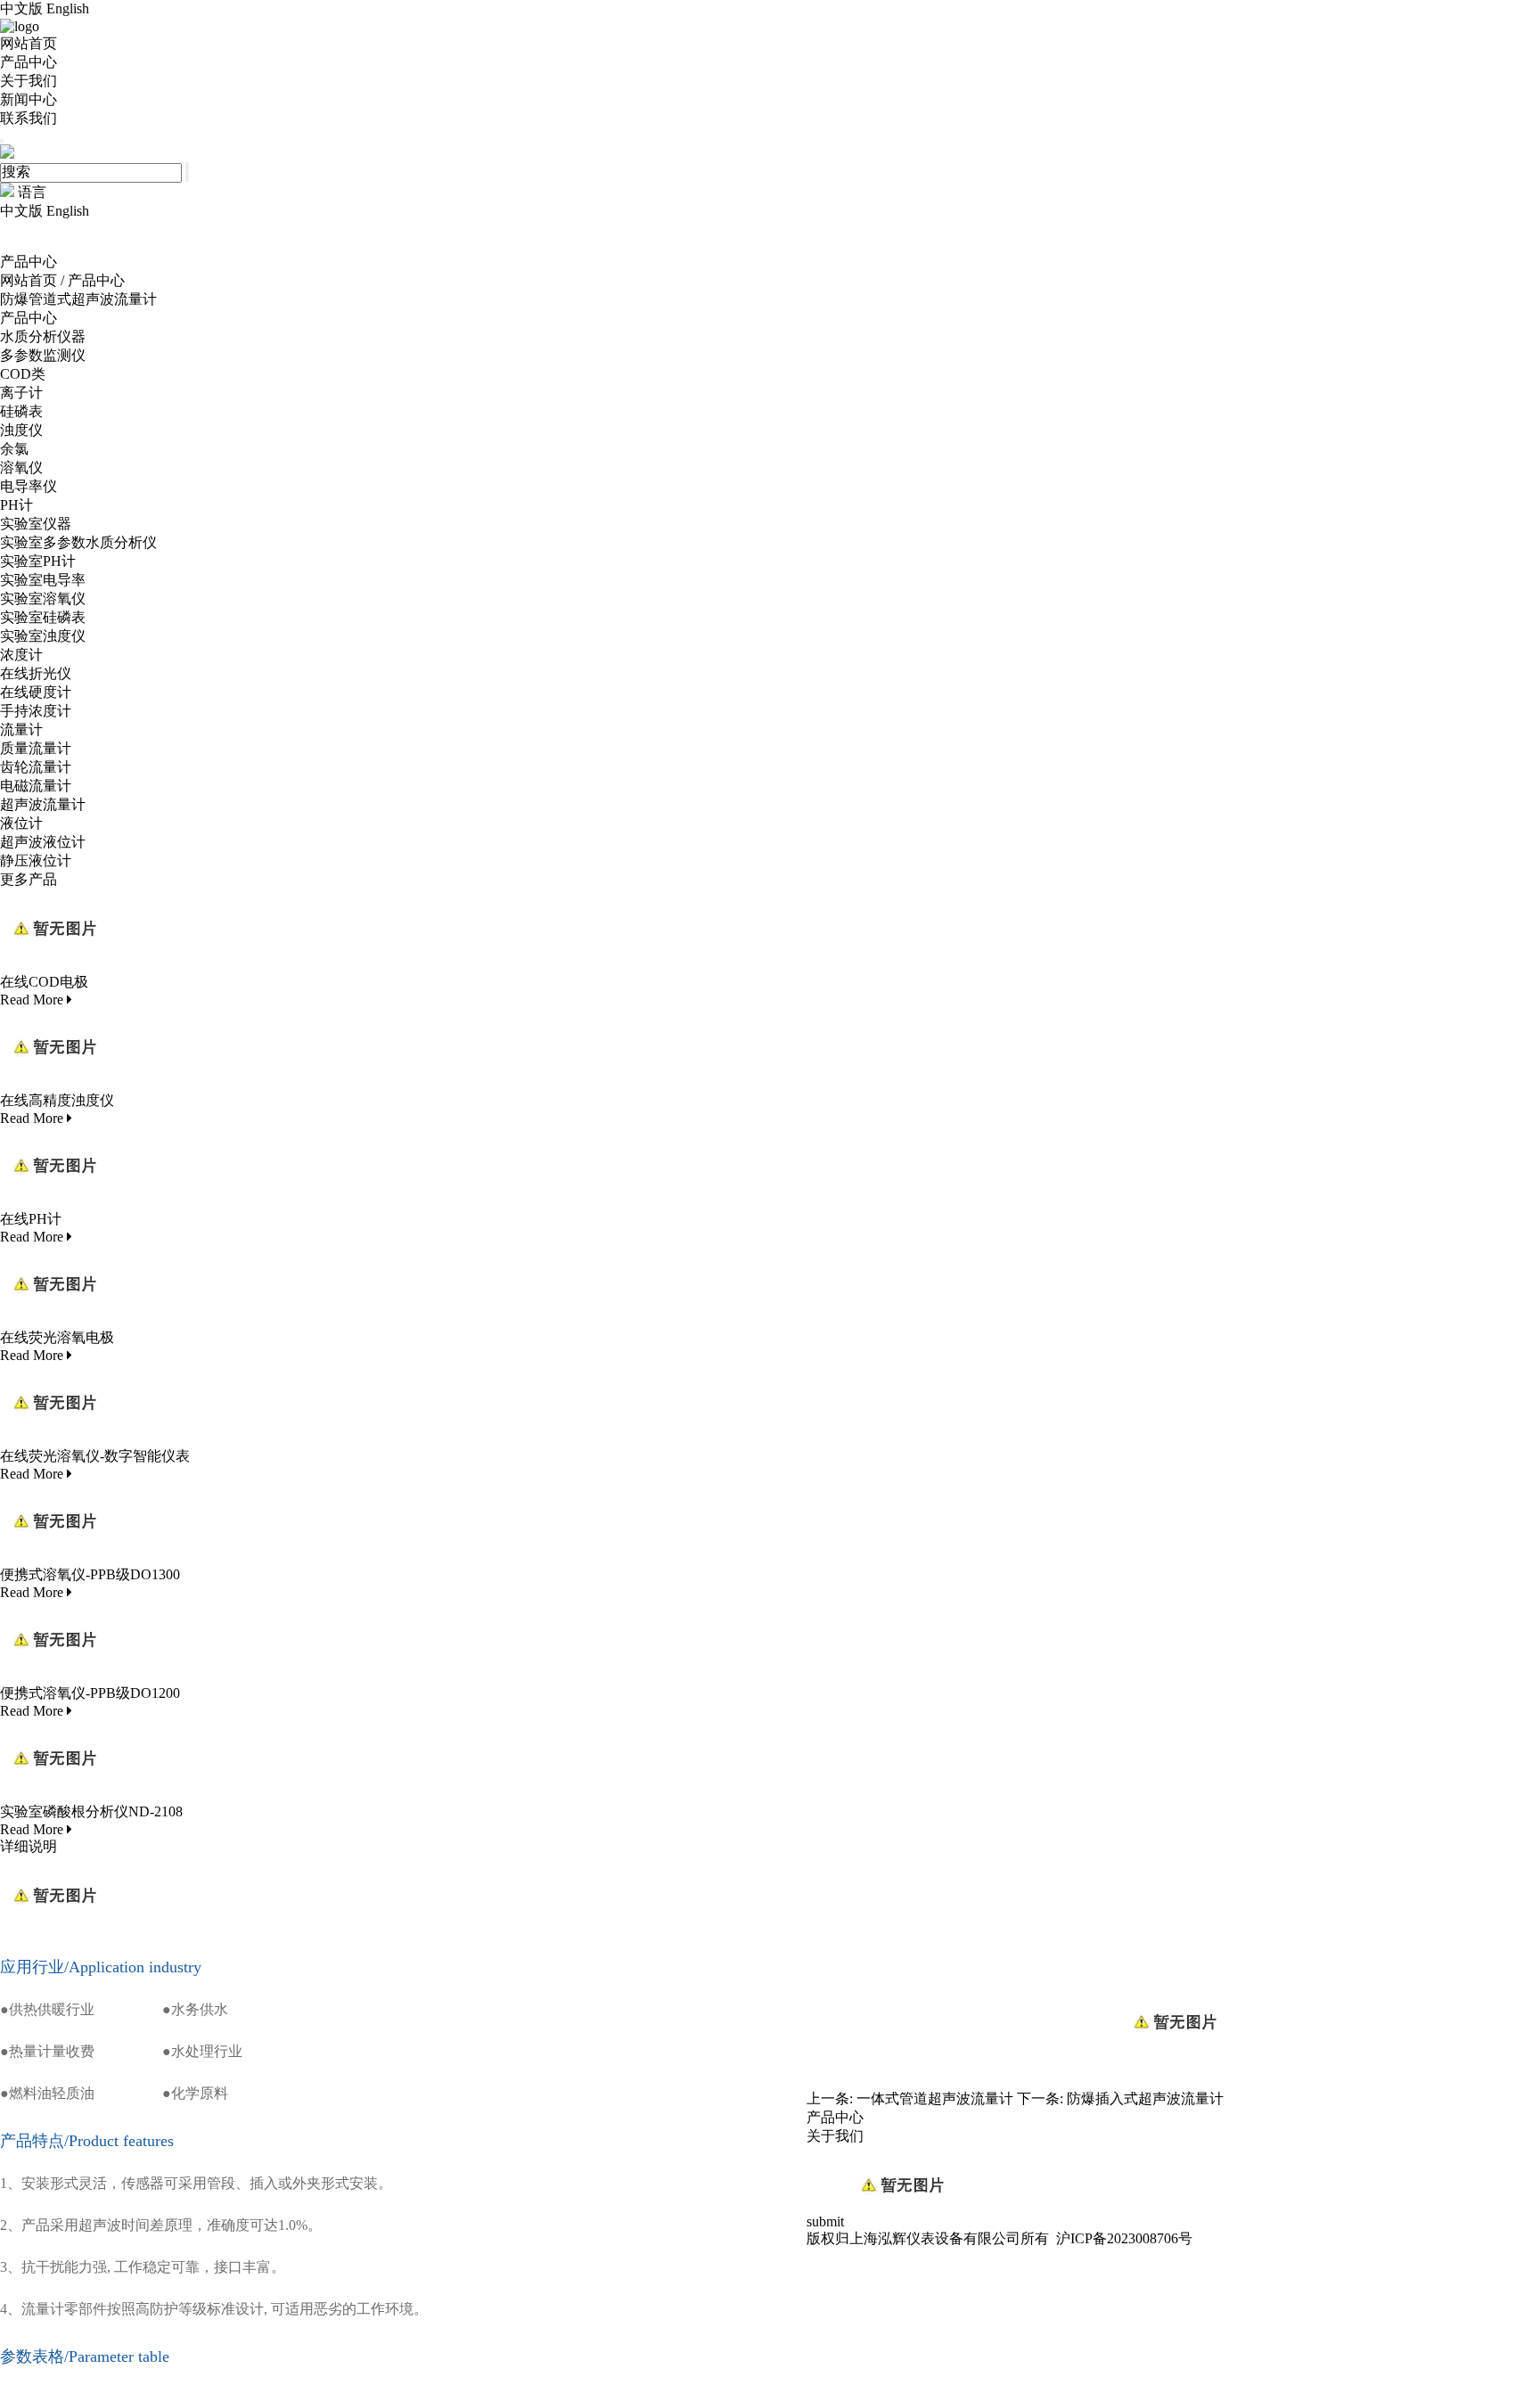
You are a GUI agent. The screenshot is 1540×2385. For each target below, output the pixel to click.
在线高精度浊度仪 (57, 1100)
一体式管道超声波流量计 (935, 2098)
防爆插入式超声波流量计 (1145, 2098)
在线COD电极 (44, 982)
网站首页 (29, 43)
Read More (33, 1000)
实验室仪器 (36, 524)
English (68, 8)
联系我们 (29, 118)
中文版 (21, 8)
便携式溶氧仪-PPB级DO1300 (90, 1574)
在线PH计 (31, 1219)
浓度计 (21, 655)
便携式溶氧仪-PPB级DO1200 (90, 1693)
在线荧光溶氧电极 (57, 1337)
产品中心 (29, 62)
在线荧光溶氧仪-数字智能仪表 (95, 1456)
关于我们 (29, 81)
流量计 (21, 729)
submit (827, 2221)
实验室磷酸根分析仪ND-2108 (91, 1811)
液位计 (21, 823)
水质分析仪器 (43, 336)
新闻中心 (29, 99)
